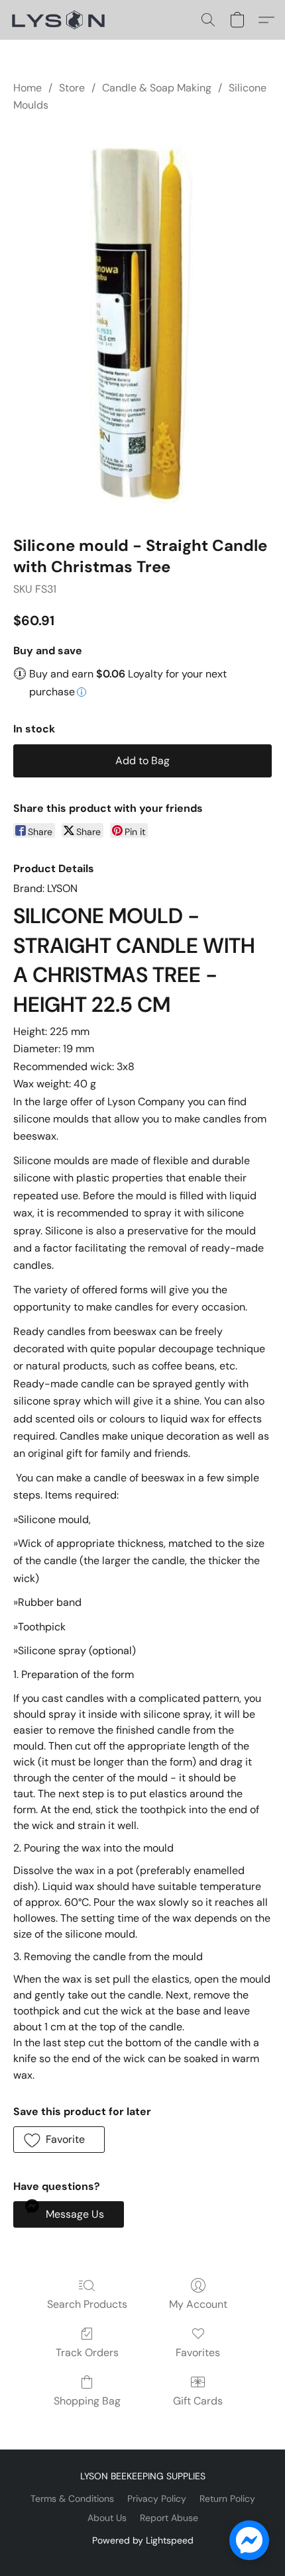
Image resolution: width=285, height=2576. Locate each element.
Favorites (198, 2353)
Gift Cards (198, 2401)
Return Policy (227, 2499)
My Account (198, 2304)
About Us (107, 2518)
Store (72, 88)
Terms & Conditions (72, 2499)
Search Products (87, 2304)
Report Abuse (169, 2518)
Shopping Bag (87, 2401)
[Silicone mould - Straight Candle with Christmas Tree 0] (143, 322)
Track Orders (87, 2353)
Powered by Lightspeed (143, 2540)
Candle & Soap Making (157, 88)
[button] (61, 20)
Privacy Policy (157, 2499)
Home (28, 88)
